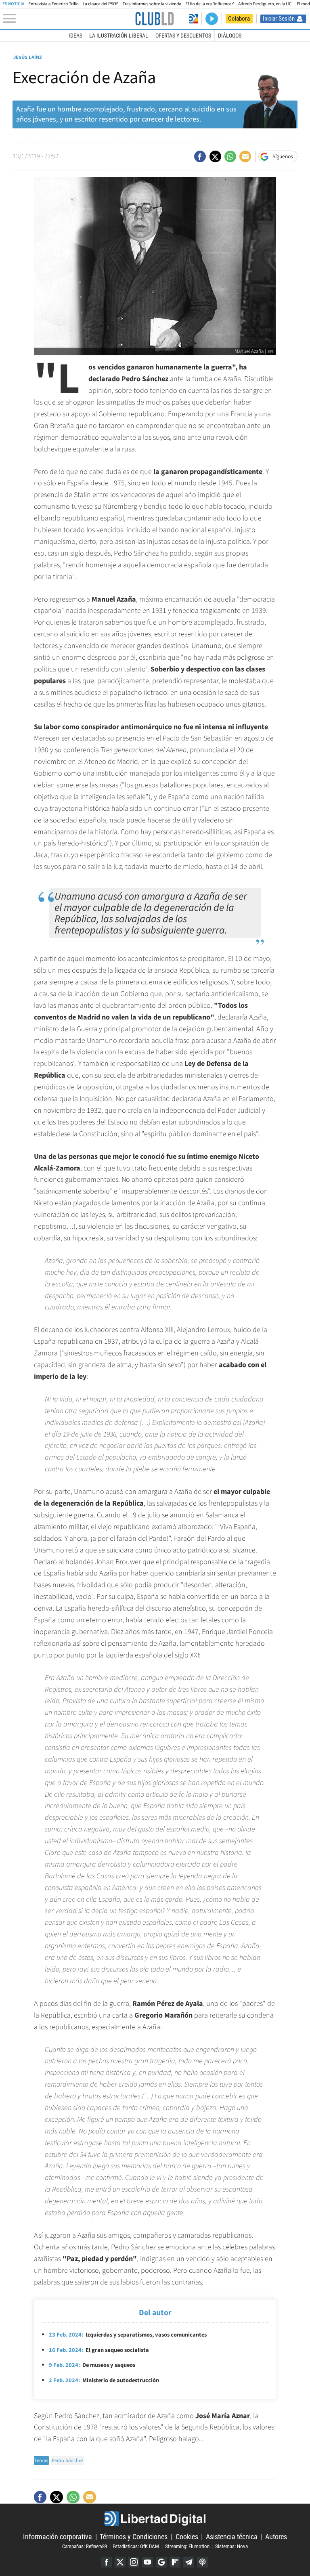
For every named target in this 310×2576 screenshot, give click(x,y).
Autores (276, 2537)
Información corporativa (58, 2537)
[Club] (154, 19)
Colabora (239, 19)
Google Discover (161, 2562)
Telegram (189, 2562)
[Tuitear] (215, 156)
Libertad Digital (155, 2519)
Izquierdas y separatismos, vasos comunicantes (128, 2335)
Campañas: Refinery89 (85, 2546)
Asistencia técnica (232, 2537)
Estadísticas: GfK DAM (136, 2546)
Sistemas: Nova (231, 2546)
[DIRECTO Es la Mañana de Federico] (212, 19)
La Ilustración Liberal (119, 36)
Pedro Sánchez (67, 2461)
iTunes (202, 2562)
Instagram (134, 2562)
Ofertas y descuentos (183, 36)
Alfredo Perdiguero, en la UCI (265, 4)
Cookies (187, 2537)
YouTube (148, 2562)
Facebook (106, 2562)
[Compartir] (200, 156)
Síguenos (283, 157)
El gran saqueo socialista (99, 2350)
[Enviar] (230, 156)
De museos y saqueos (92, 2365)
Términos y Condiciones (134, 2537)
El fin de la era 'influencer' (210, 4)
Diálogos (230, 36)
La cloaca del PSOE (101, 4)
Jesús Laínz (28, 57)
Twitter (120, 2562)
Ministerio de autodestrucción (104, 2380)
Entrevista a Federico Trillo (53, 4)
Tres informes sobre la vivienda (152, 4)
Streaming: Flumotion (187, 2546)
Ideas (75, 36)
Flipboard (175, 2562)
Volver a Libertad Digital (193, 19)
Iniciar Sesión (279, 19)
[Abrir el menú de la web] (68, 19)
